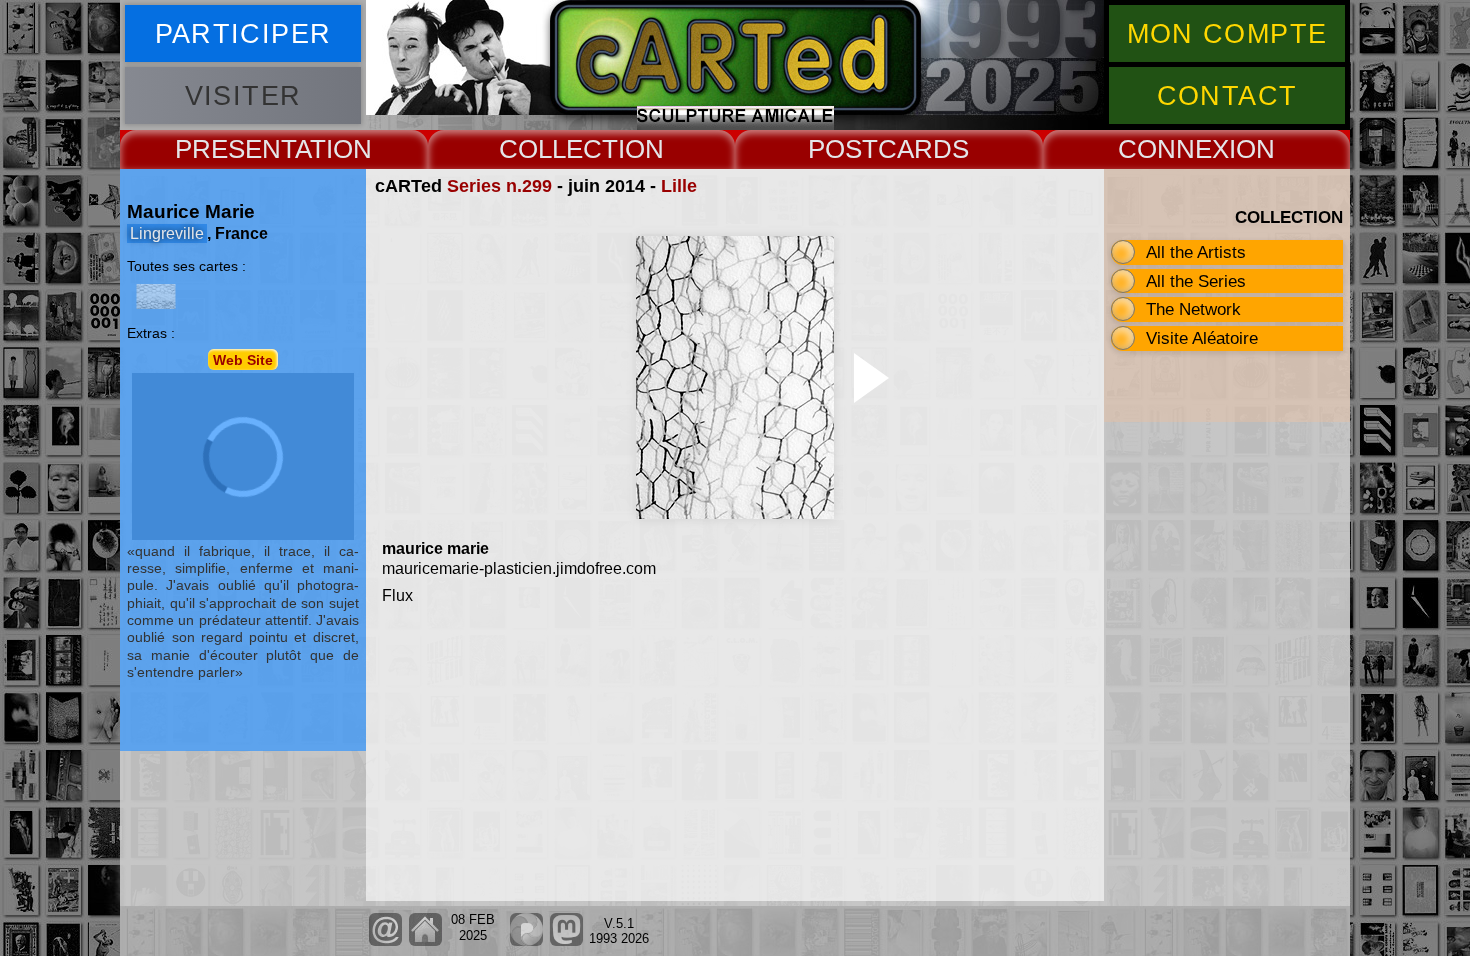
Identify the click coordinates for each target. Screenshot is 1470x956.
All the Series (1196, 281)
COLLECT (558, 149)
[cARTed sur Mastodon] (566, 941)
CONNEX (1173, 149)
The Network (1193, 309)
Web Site (243, 359)
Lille (679, 186)
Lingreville (167, 233)
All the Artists (1196, 252)
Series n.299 (499, 186)
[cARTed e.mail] (385, 941)
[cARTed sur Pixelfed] (526, 941)
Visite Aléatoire (1202, 338)
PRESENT (235, 149)
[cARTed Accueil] (424, 941)
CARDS (923, 149)
